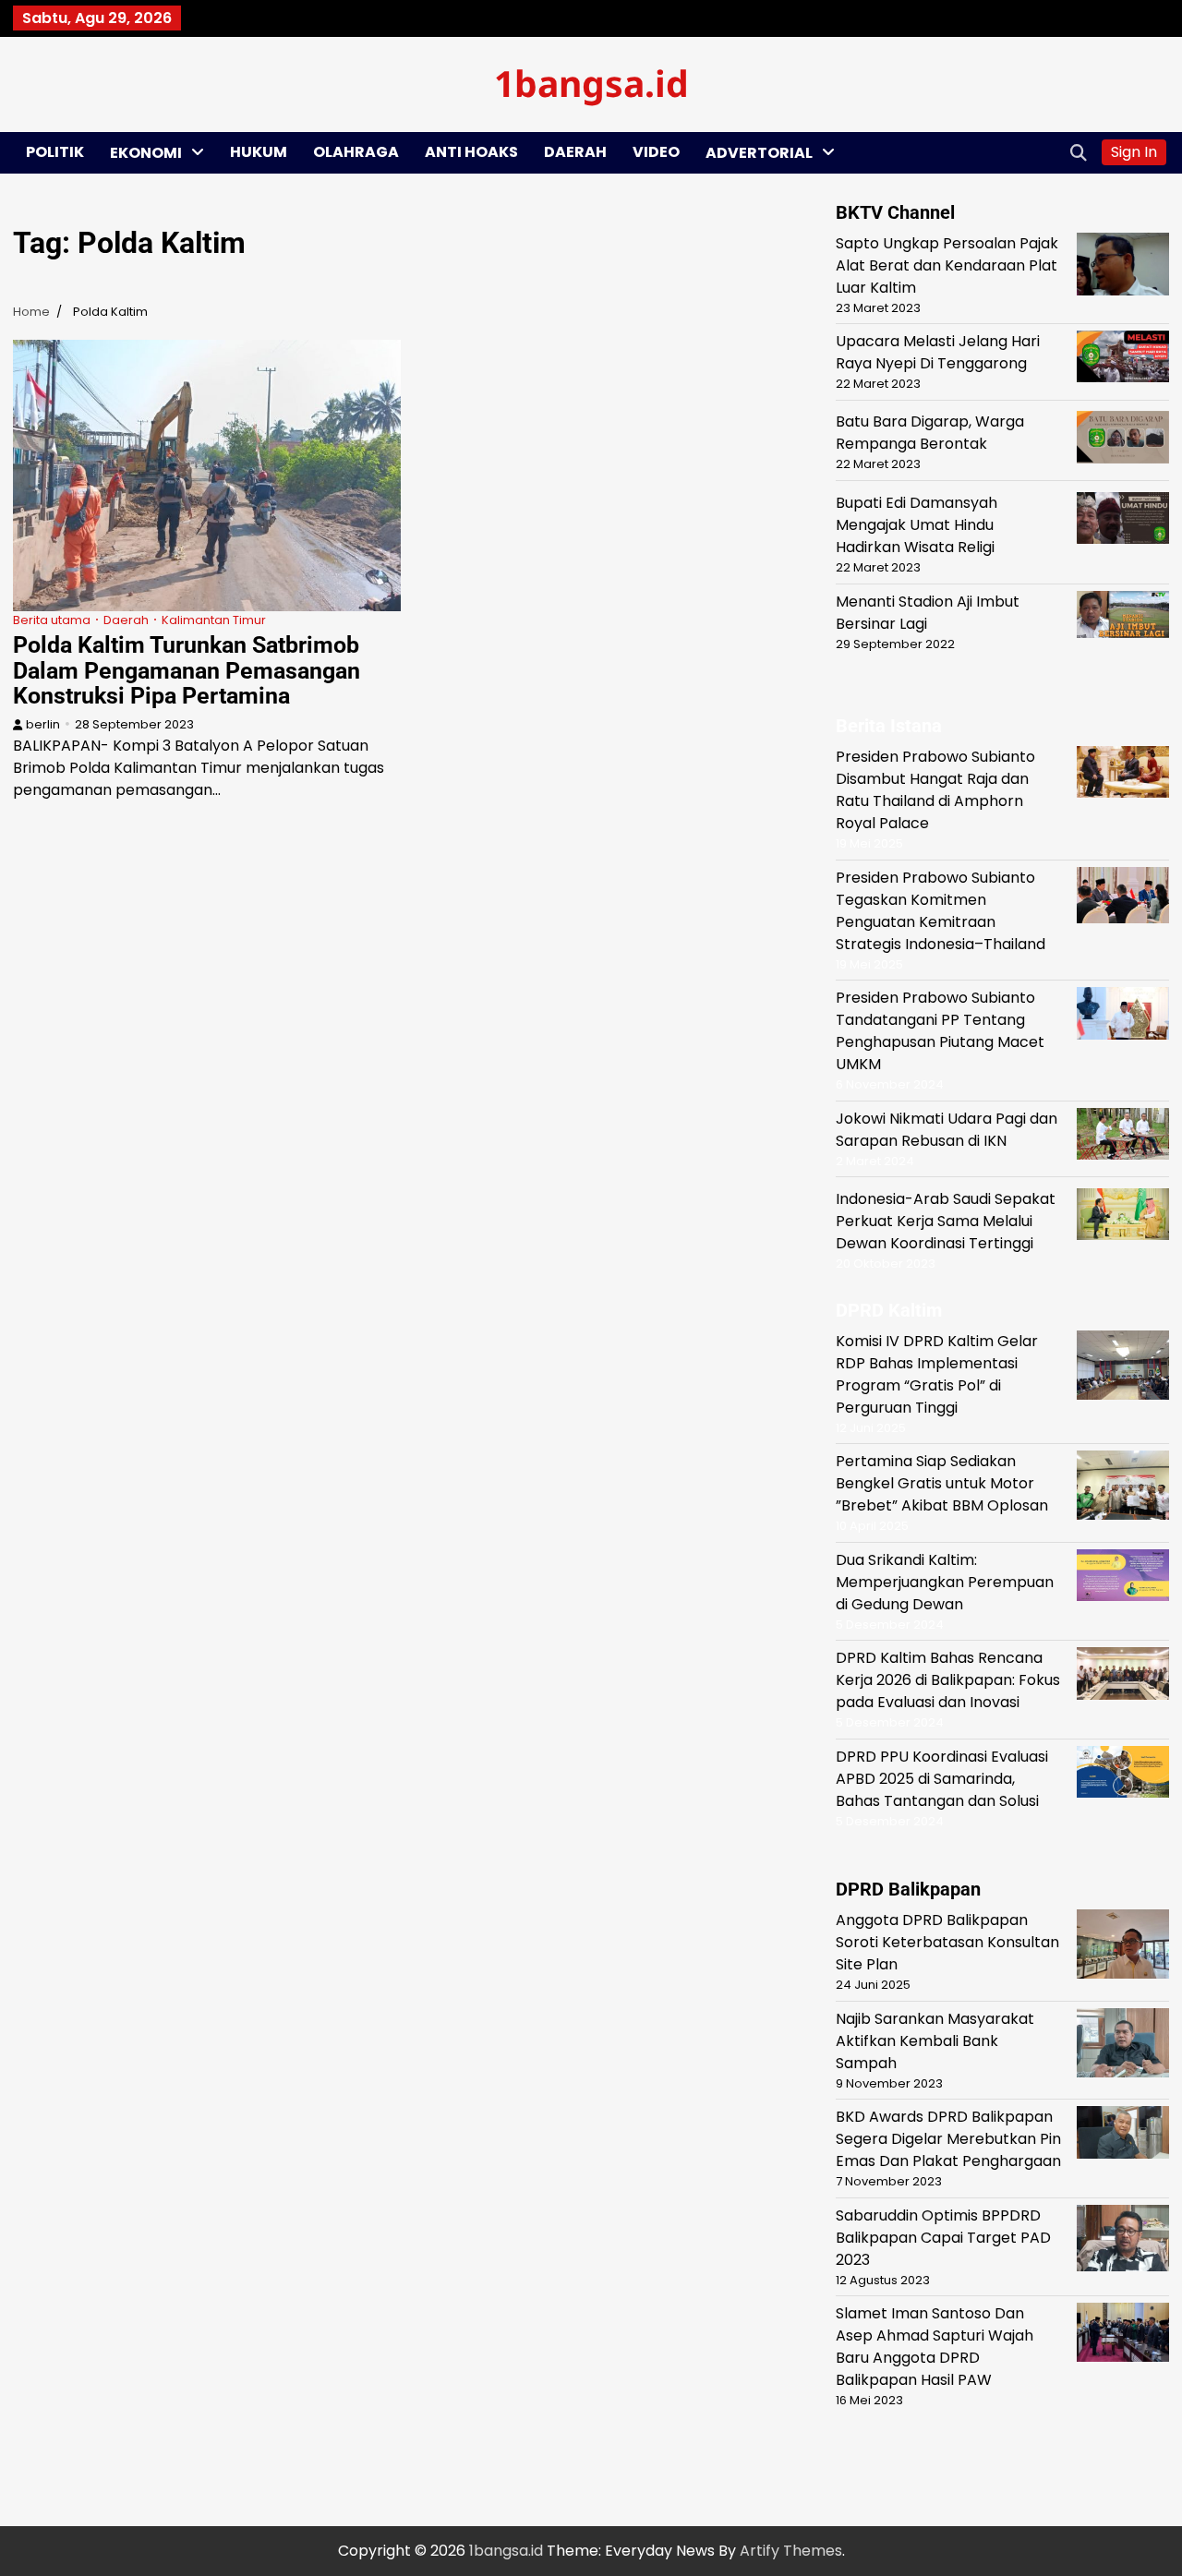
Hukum (259, 152)
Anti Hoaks (471, 152)
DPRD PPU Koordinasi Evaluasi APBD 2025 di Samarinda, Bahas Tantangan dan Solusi (942, 1779)
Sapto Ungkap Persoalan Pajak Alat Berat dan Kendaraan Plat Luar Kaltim (947, 265)
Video (656, 152)
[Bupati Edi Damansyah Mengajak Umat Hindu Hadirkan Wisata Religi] (1123, 521)
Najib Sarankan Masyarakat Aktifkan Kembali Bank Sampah (935, 2041)
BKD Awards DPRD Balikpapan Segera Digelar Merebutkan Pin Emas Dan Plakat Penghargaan (948, 2139)
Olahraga (356, 152)
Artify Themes (791, 2551)
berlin (43, 724)
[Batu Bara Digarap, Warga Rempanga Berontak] (1123, 440)
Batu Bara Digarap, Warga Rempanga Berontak (930, 433)
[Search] (1079, 152)
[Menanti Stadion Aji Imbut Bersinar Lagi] (1123, 618)
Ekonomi (146, 153)
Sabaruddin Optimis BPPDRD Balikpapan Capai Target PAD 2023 (943, 2238)
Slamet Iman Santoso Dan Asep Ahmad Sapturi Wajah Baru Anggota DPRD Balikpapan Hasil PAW (935, 2347)
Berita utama (52, 620)
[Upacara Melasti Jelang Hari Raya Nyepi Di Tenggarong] (1123, 360)
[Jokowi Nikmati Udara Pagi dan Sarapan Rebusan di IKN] (1123, 1138)
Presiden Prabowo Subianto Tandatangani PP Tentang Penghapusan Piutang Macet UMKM (940, 1031)
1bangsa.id (591, 83)
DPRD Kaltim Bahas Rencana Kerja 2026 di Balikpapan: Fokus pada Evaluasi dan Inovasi (948, 1680)
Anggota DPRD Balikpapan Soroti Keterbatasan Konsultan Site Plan (947, 1942)
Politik (55, 152)
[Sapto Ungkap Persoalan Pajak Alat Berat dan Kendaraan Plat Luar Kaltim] (1123, 267)
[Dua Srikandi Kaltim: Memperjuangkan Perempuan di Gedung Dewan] (1123, 1578)
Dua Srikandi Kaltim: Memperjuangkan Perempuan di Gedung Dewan (945, 1582)
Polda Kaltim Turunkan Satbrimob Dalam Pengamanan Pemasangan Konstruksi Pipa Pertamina (187, 670)
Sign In (1134, 152)
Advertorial (759, 153)
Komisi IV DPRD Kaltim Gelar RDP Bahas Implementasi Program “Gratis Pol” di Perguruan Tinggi (937, 1374)
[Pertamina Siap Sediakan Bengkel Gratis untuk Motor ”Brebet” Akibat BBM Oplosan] (1123, 1488)
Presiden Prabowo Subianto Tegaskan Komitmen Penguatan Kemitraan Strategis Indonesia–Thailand (941, 911)
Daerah (575, 152)
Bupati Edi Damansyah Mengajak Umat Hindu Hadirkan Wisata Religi (917, 525)
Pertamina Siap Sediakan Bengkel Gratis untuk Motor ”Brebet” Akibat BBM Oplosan (942, 1483)
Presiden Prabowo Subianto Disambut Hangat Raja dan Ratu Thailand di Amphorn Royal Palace (935, 790)
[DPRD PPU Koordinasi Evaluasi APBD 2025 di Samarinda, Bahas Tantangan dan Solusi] (1123, 1775)
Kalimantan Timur (214, 620)
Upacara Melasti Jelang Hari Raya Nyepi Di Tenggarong (938, 352)
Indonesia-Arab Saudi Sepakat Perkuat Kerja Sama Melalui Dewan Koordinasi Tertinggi (946, 1221)
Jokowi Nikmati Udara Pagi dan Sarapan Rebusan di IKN (947, 1130)
